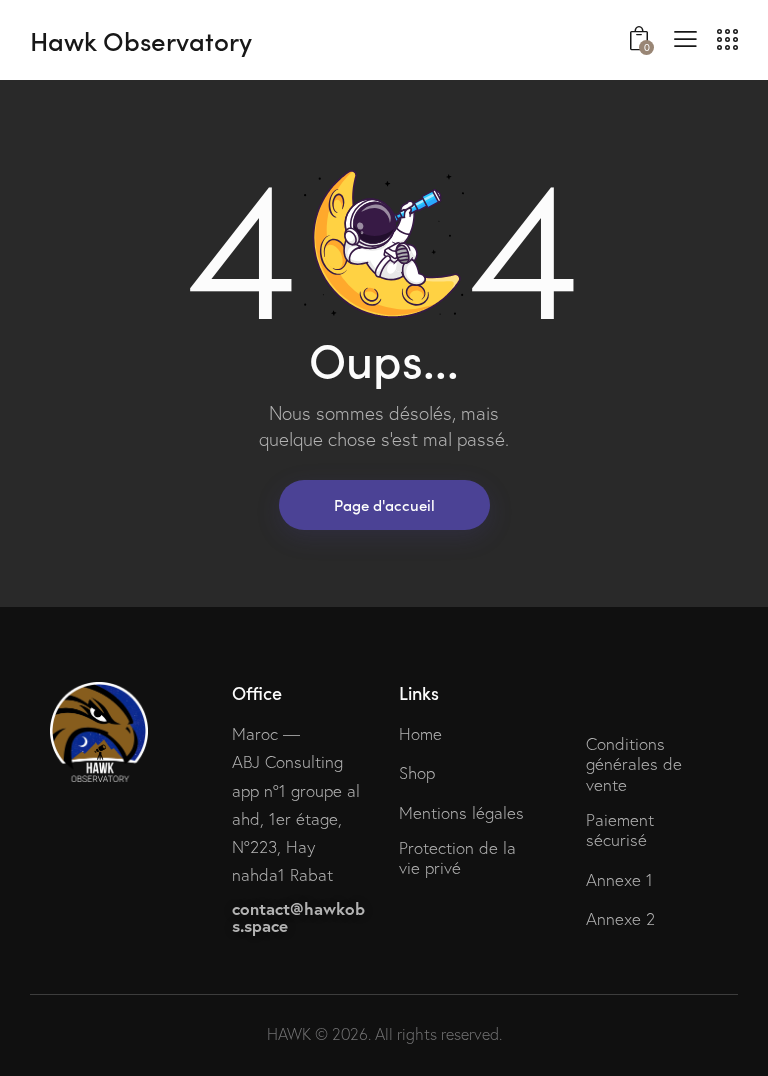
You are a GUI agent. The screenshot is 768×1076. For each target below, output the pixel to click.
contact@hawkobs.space (298, 917)
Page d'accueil (384, 504)
